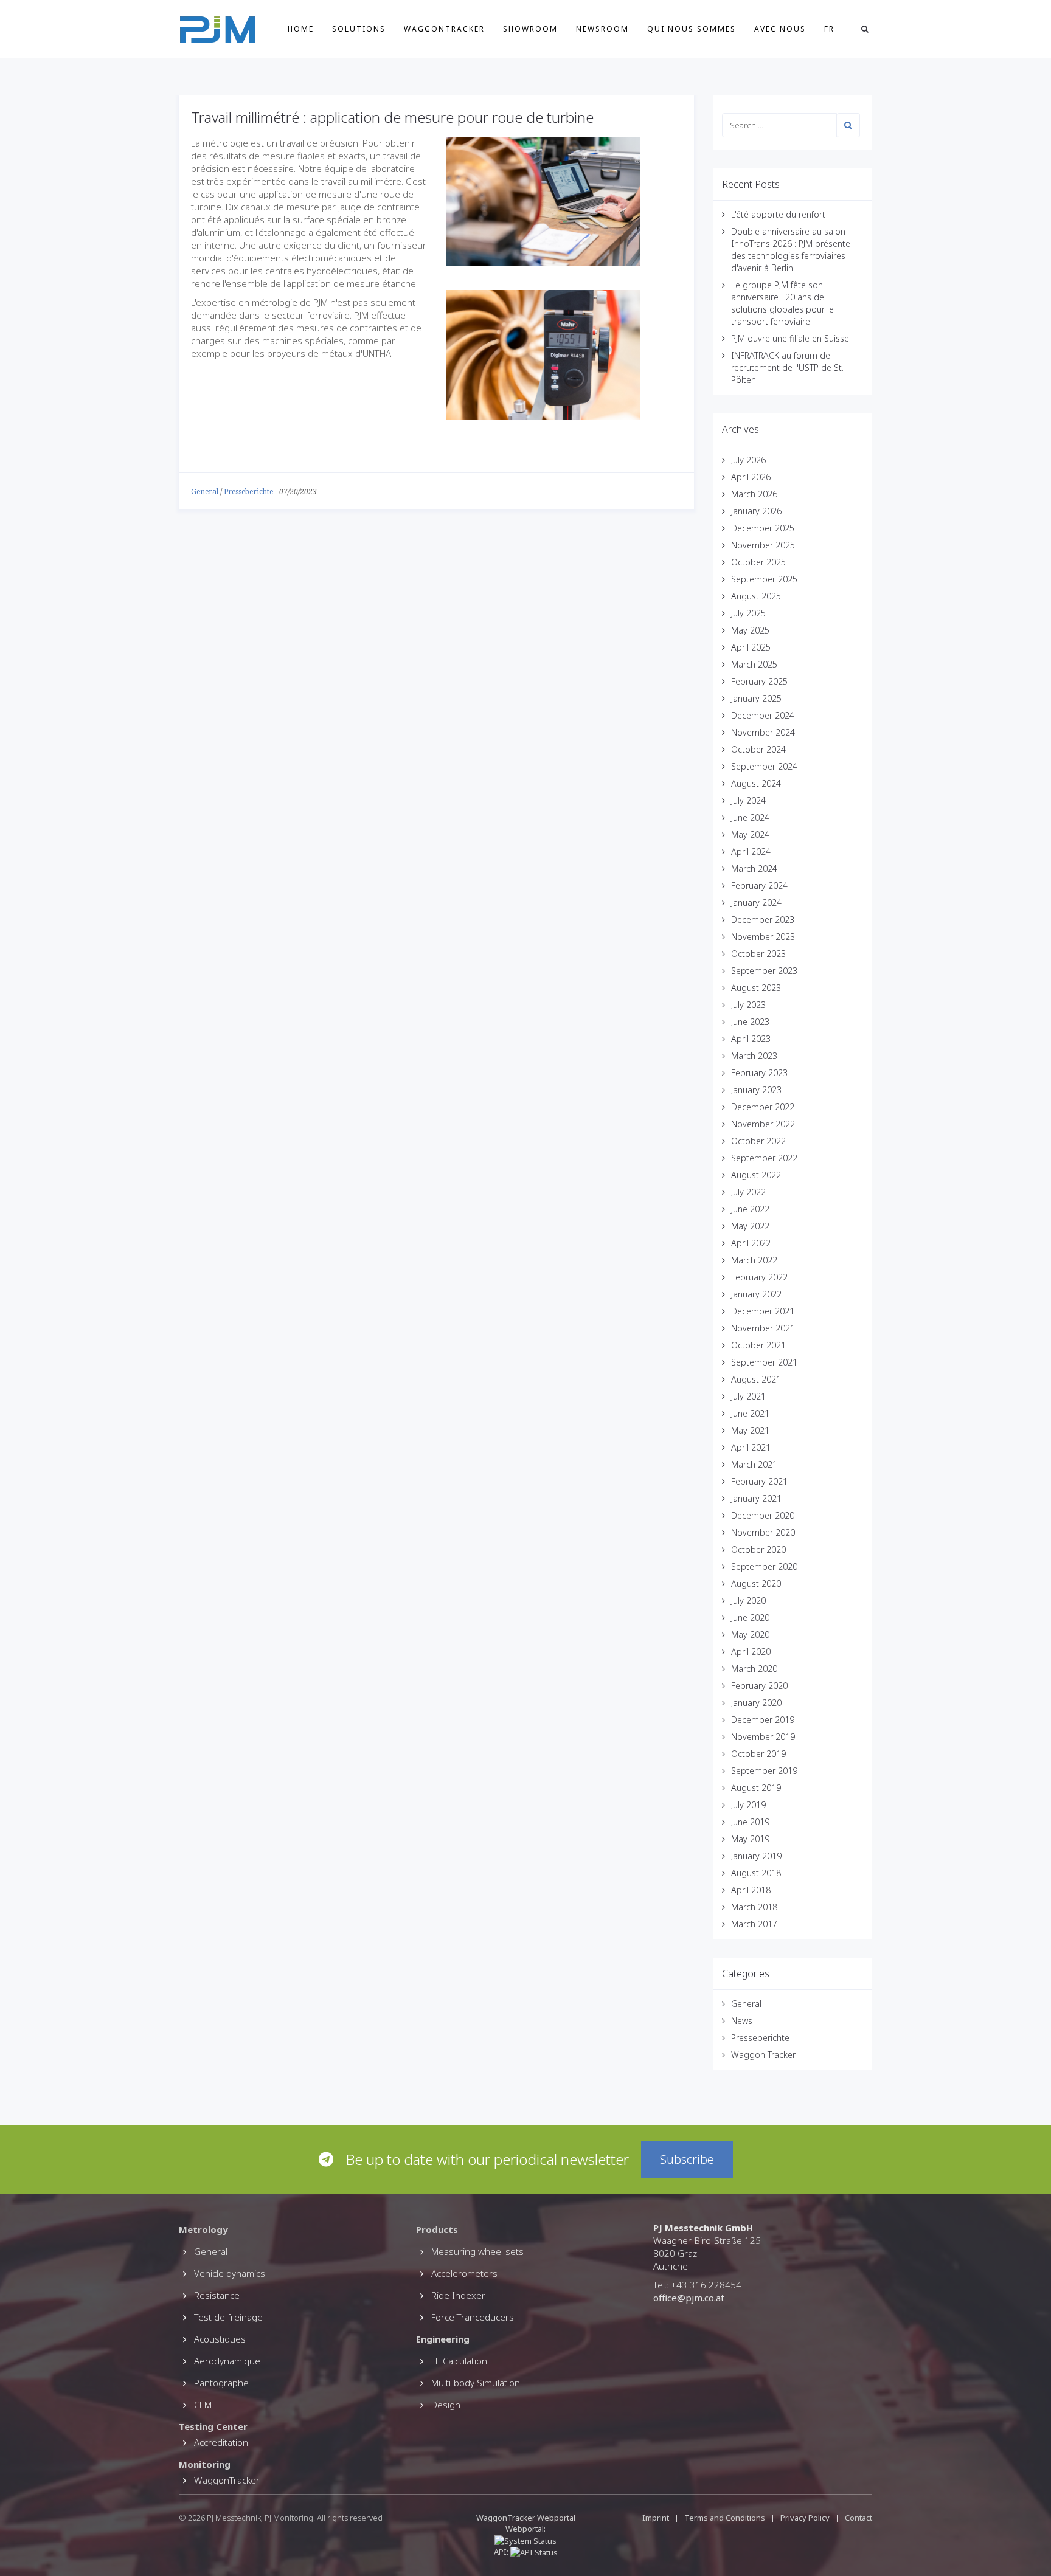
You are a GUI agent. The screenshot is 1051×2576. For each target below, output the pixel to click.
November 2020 (763, 1532)
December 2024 (763, 715)
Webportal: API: (520, 2540)
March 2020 (754, 1669)
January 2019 (756, 1856)
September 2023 (764, 971)
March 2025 (754, 664)
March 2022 (754, 1260)
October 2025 (758, 562)
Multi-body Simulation (476, 2383)
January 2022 (756, 1294)
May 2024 (750, 834)
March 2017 (754, 1924)
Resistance (217, 2295)
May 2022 (750, 1226)
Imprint (656, 2518)
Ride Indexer (458, 2295)
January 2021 (756, 1498)
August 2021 (756, 1379)
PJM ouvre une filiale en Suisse (790, 338)
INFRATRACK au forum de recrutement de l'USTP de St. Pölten (787, 368)
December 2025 (763, 528)
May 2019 (750, 1839)
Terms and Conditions (726, 2518)
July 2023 (748, 1005)
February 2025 (759, 681)
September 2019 (764, 1771)
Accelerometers (464, 2273)
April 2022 (751, 1243)
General (205, 492)
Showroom (530, 29)
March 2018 (754, 1907)
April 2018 (751, 1890)
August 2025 (756, 596)
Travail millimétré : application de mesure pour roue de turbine (392, 117)
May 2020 (750, 1635)
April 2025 (751, 647)
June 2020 (750, 1618)
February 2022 (759, 1277)
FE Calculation (459, 2361)
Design (446, 2405)
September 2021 (764, 1362)
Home (301, 29)
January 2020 (756, 1703)
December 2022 (763, 1107)
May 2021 (750, 1430)
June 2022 (750, 1209)
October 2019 (758, 1754)
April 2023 (751, 1039)
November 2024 (763, 732)
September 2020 (764, 1566)
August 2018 (756, 1873)
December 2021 (763, 1311)
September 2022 (764, 1158)
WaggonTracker (444, 29)
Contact (858, 2518)
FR (829, 29)
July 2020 (748, 1601)
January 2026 (756, 511)
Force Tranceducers (473, 2317)
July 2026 (748, 460)
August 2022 (756, 1175)
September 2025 (764, 579)
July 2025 (748, 613)
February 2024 (759, 886)
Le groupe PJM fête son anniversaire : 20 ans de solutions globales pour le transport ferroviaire (782, 303)
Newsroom (602, 29)
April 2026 (751, 477)
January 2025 (756, 698)
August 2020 (756, 1583)
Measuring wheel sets (477, 2251)
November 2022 (763, 1124)
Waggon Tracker (763, 2055)
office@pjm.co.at (689, 2298)
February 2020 (759, 1686)
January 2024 (756, 903)
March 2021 (754, 1464)
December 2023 (763, 920)
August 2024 (756, 783)
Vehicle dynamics (230, 2273)
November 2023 (763, 937)
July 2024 (748, 800)
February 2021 (759, 1481)
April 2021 (751, 1447)
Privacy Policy (805, 2518)
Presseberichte (248, 492)
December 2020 (763, 1515)
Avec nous (780, 29)
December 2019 (763, 1720)
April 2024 (751, 851)
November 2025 (763, 545)
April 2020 (751, 1652)
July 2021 (748, 1396)
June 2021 (750, 1413)
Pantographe (221, 2383)
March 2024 (754, 868)
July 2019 (748, 1805)
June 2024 (750, 817)
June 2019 (750, 1822)
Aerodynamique (227, 2361)
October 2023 (758, 954)
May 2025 (750, 630)
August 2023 (756, 988)
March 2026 (754, 494)
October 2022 (758, 1141)
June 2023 (750, 1022)
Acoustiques (220, 2339)
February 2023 (759, 1073)
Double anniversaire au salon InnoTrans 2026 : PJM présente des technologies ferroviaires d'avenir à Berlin (791, 250)
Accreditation (221, 2442)
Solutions (359, 29)
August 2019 (756, 1788)
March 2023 (754, 1056)
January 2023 (756, 1090)
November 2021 (763, 1328)
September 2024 (764, 766)
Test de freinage (228, 2317)
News (742, 2021)
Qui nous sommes (692, 29)
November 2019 (763, 1737)
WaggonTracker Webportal (526, 2518)
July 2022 (748, 1192)
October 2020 (758, 1549)
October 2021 (758, 1345)
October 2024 (758, 749)
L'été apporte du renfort (778, 214)
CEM (203, 2405)
